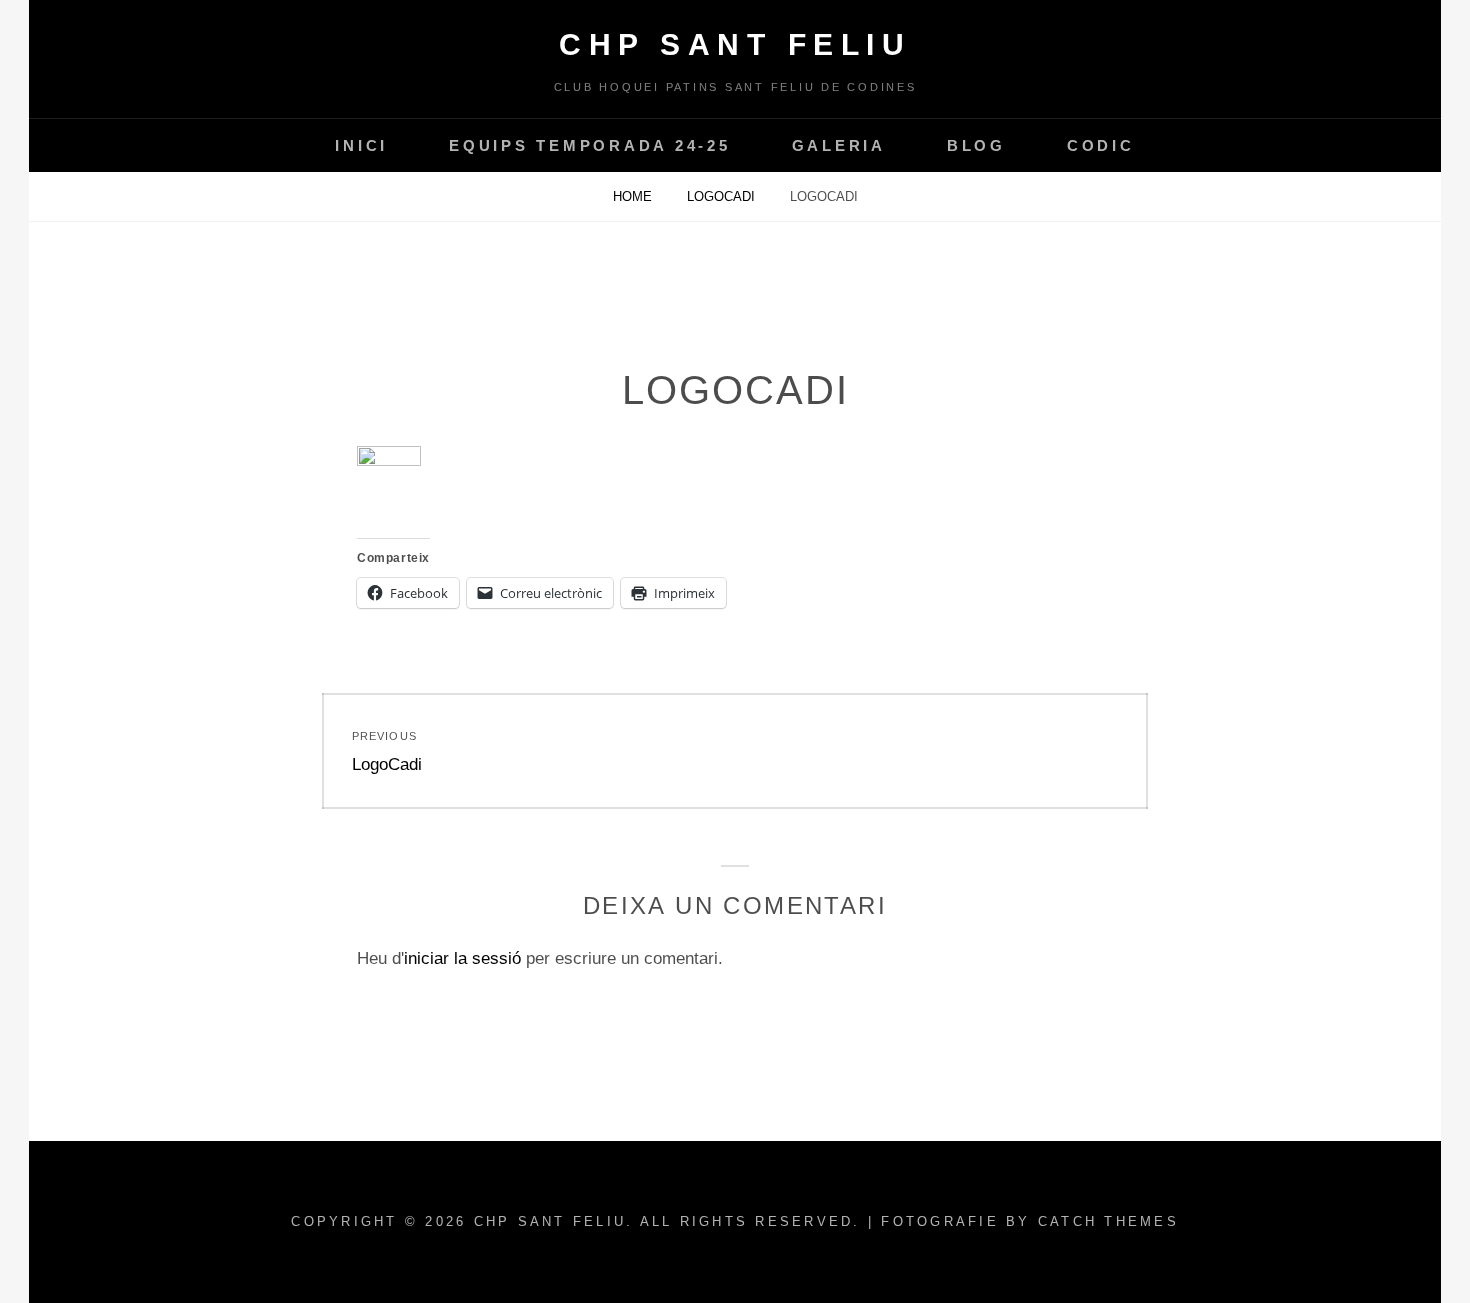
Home (634, 196)
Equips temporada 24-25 (590, 145)
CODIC (1101, 145)
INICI (361, 145)
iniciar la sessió (462, 958)
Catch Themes (1108, 1221)
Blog (976, 145)
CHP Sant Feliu (735, 44)
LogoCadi (723, 196)
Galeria (839, 145)
